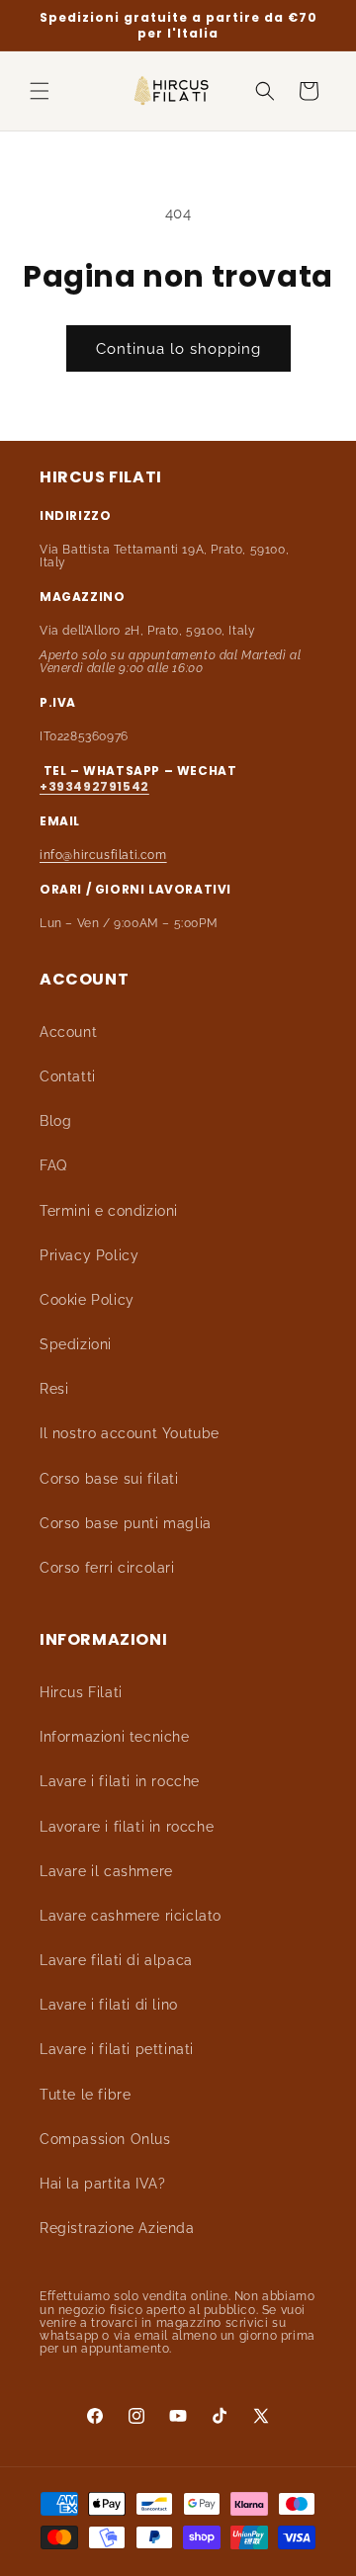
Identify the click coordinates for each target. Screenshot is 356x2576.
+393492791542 (94, 786)
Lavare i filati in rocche (120, 1781)
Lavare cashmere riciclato (131, 1916)
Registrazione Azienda (117, 2228)
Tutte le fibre (85, 2095)
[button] (40, 91)
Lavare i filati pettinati (117, 2049)
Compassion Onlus (105, 2139)
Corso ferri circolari (107, 1568)
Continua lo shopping (178, 349)
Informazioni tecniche (115, 1737)
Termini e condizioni (109, 1211)
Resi (54, 1389)
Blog (55, 1121)
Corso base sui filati (109, 1479)
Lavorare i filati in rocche (127, 1827)
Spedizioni (76, 1344)
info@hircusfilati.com (103, 855)
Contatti (68, 1076)
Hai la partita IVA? (102, 2184)
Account (68, 1032)
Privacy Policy (89, 1255)
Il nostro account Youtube (130, 1433)
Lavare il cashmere (106, 1871)
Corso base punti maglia (126, 1523)
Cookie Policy (87, 1300)
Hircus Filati (81, 1692)
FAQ (53, 1165)
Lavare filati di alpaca (116, 1960)
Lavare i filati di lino (109, 2005)
